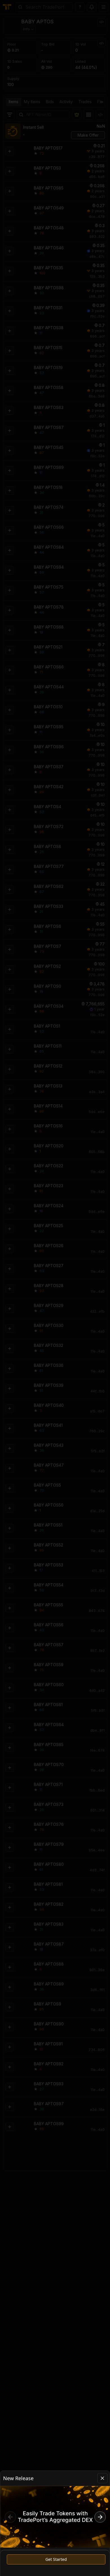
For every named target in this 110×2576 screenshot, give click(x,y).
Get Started (56, 2559)
